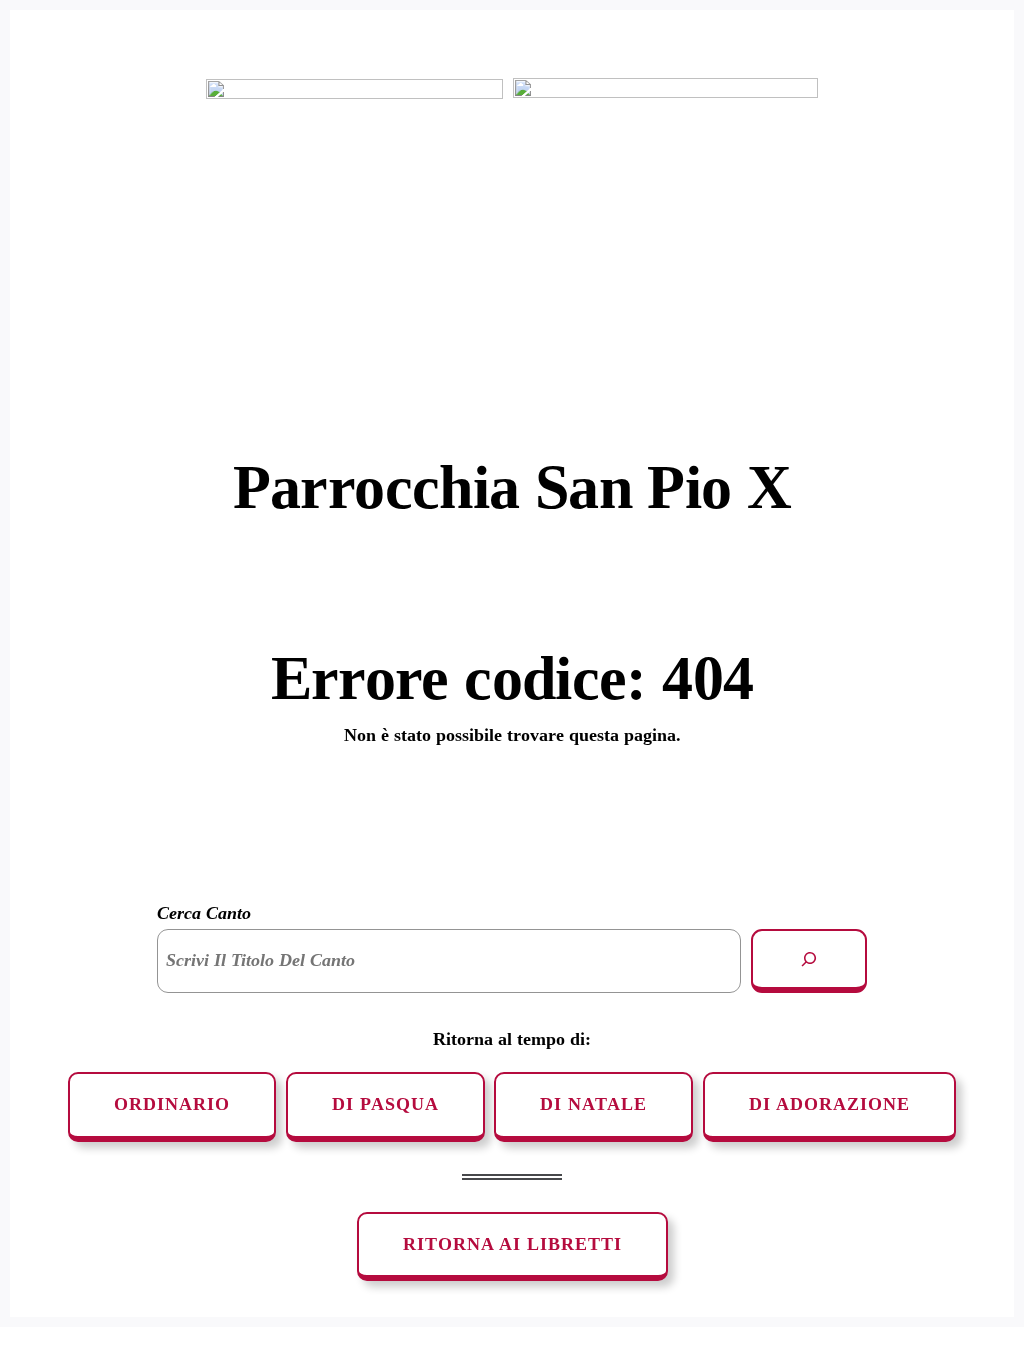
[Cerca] (809, 961)
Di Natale (593, 1104)
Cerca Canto (204, 913)
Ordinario (172, 1104)
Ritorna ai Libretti (512, 1244)
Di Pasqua (385, 1104)
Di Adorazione (829, 1104)
